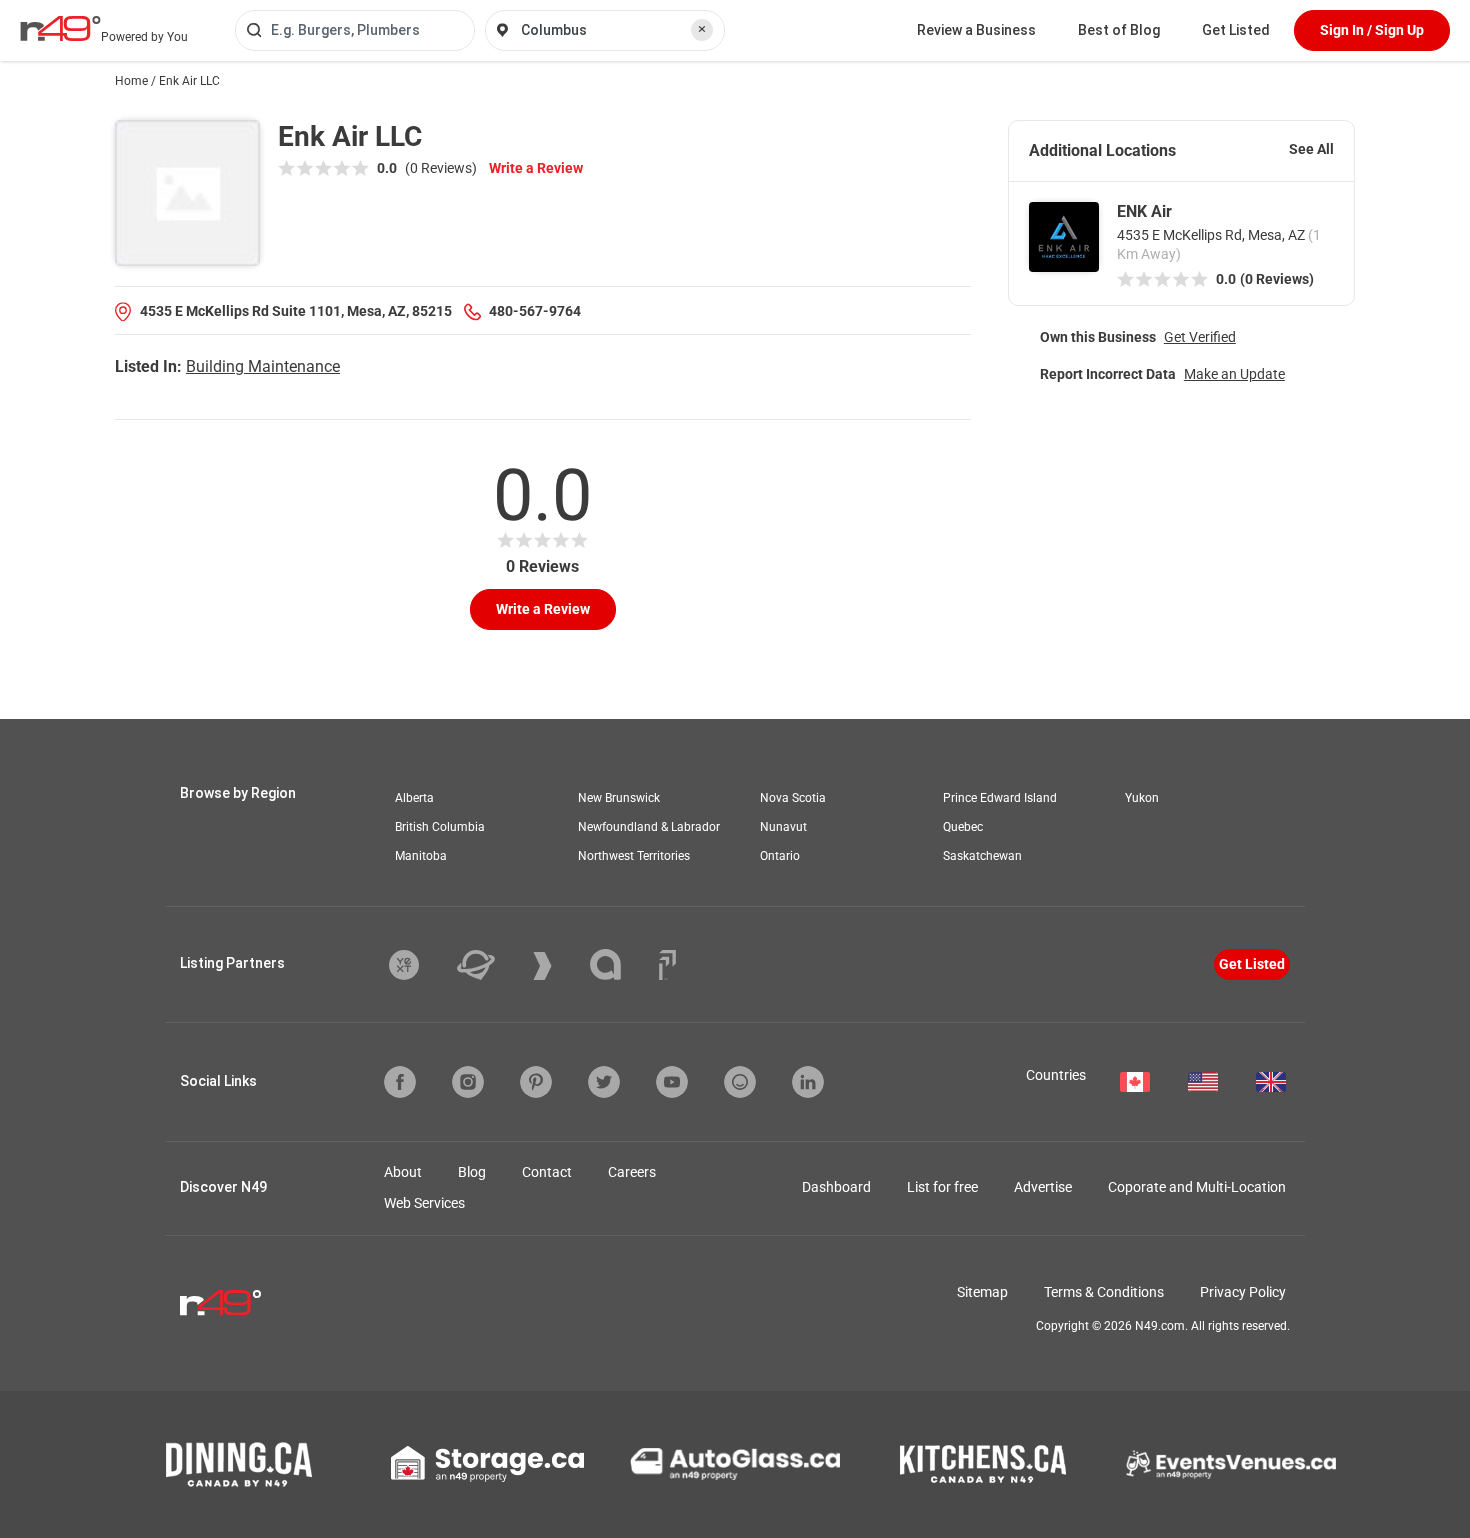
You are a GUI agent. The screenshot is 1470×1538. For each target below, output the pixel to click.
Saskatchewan (982, 856)
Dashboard (836, 1187)
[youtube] (672, 1082)
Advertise (1043, 1187)
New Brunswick (619, 798)
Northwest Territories (634, 856)
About (403, 1172)
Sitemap (982, 1292)
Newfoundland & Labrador (649, 827)
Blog (472, 1172)
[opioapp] (740, 1082)
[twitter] (604, 1082)
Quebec (963, 827)
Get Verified (1200, 337)
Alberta (414, 798)
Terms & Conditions (1104, 1292)
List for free (942, 1187)
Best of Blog (1119, 30)
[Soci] (667, 965)
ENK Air (1144, 211)
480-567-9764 (535, 311)
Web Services (424, 1203)
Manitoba (421, 856)
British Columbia (440, 827)
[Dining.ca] (239, 1464)
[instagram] (468, 1082)
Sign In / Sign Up (1372, 30)
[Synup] (557, 966)
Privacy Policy (1243, 1292)
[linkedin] (808, 1082)
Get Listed (1236, 30)
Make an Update (1234, 374)
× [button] (702, 29)
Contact (547, 1172)
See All (1311, 149)
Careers (632, 1172)
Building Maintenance (263, 366)
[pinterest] (536, 1082)
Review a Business (976, 30)
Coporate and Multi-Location (1197, 1187)
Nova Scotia (793, 798)
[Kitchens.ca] (983, 1464)
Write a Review (536, 168)
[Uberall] (491, 965)
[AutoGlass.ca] (735, 1464)
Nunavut (783, 827)
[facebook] (400, 1082)
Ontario (780, 856)
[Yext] (419, 965)
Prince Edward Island (1000, 798)
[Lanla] (620, 964)
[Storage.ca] (487, 1464)
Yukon (1142, 798)
